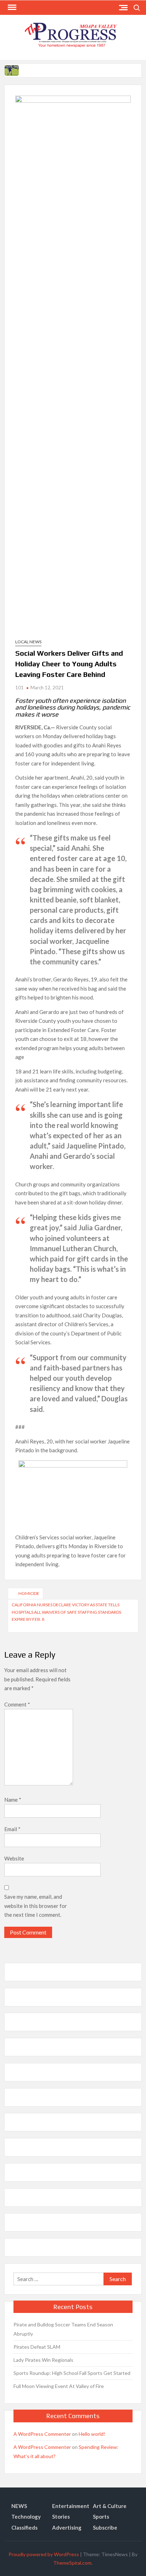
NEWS (19, 2506)
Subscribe (105, 2527)
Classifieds (24, 2527)
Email (12, 1829)
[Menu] (11, 7)
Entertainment (71, 2506)
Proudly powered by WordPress (44, 2554)
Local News (28, 642)
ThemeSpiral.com (72, 2563)
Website (14, 1858)
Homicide (29, 1593)
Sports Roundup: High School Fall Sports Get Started (72, 2373)
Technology (26, 2517)
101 (19, 688)
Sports (101, 2517)
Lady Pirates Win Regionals (43, 2360)
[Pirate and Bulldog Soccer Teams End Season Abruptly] (12, 70)
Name (13, 1800)
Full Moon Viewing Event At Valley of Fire (59, 2386)
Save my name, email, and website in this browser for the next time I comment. (36, 1906)
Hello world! (92, 2434)
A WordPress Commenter (42, 2434)
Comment (17, 1704)
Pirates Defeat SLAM (37, 2347)
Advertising (67, 2527)
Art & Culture (110, 2506)
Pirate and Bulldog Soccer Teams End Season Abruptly (63, 2329)
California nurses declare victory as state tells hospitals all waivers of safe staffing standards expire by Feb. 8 (66, 1612)
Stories (61, 2517)
